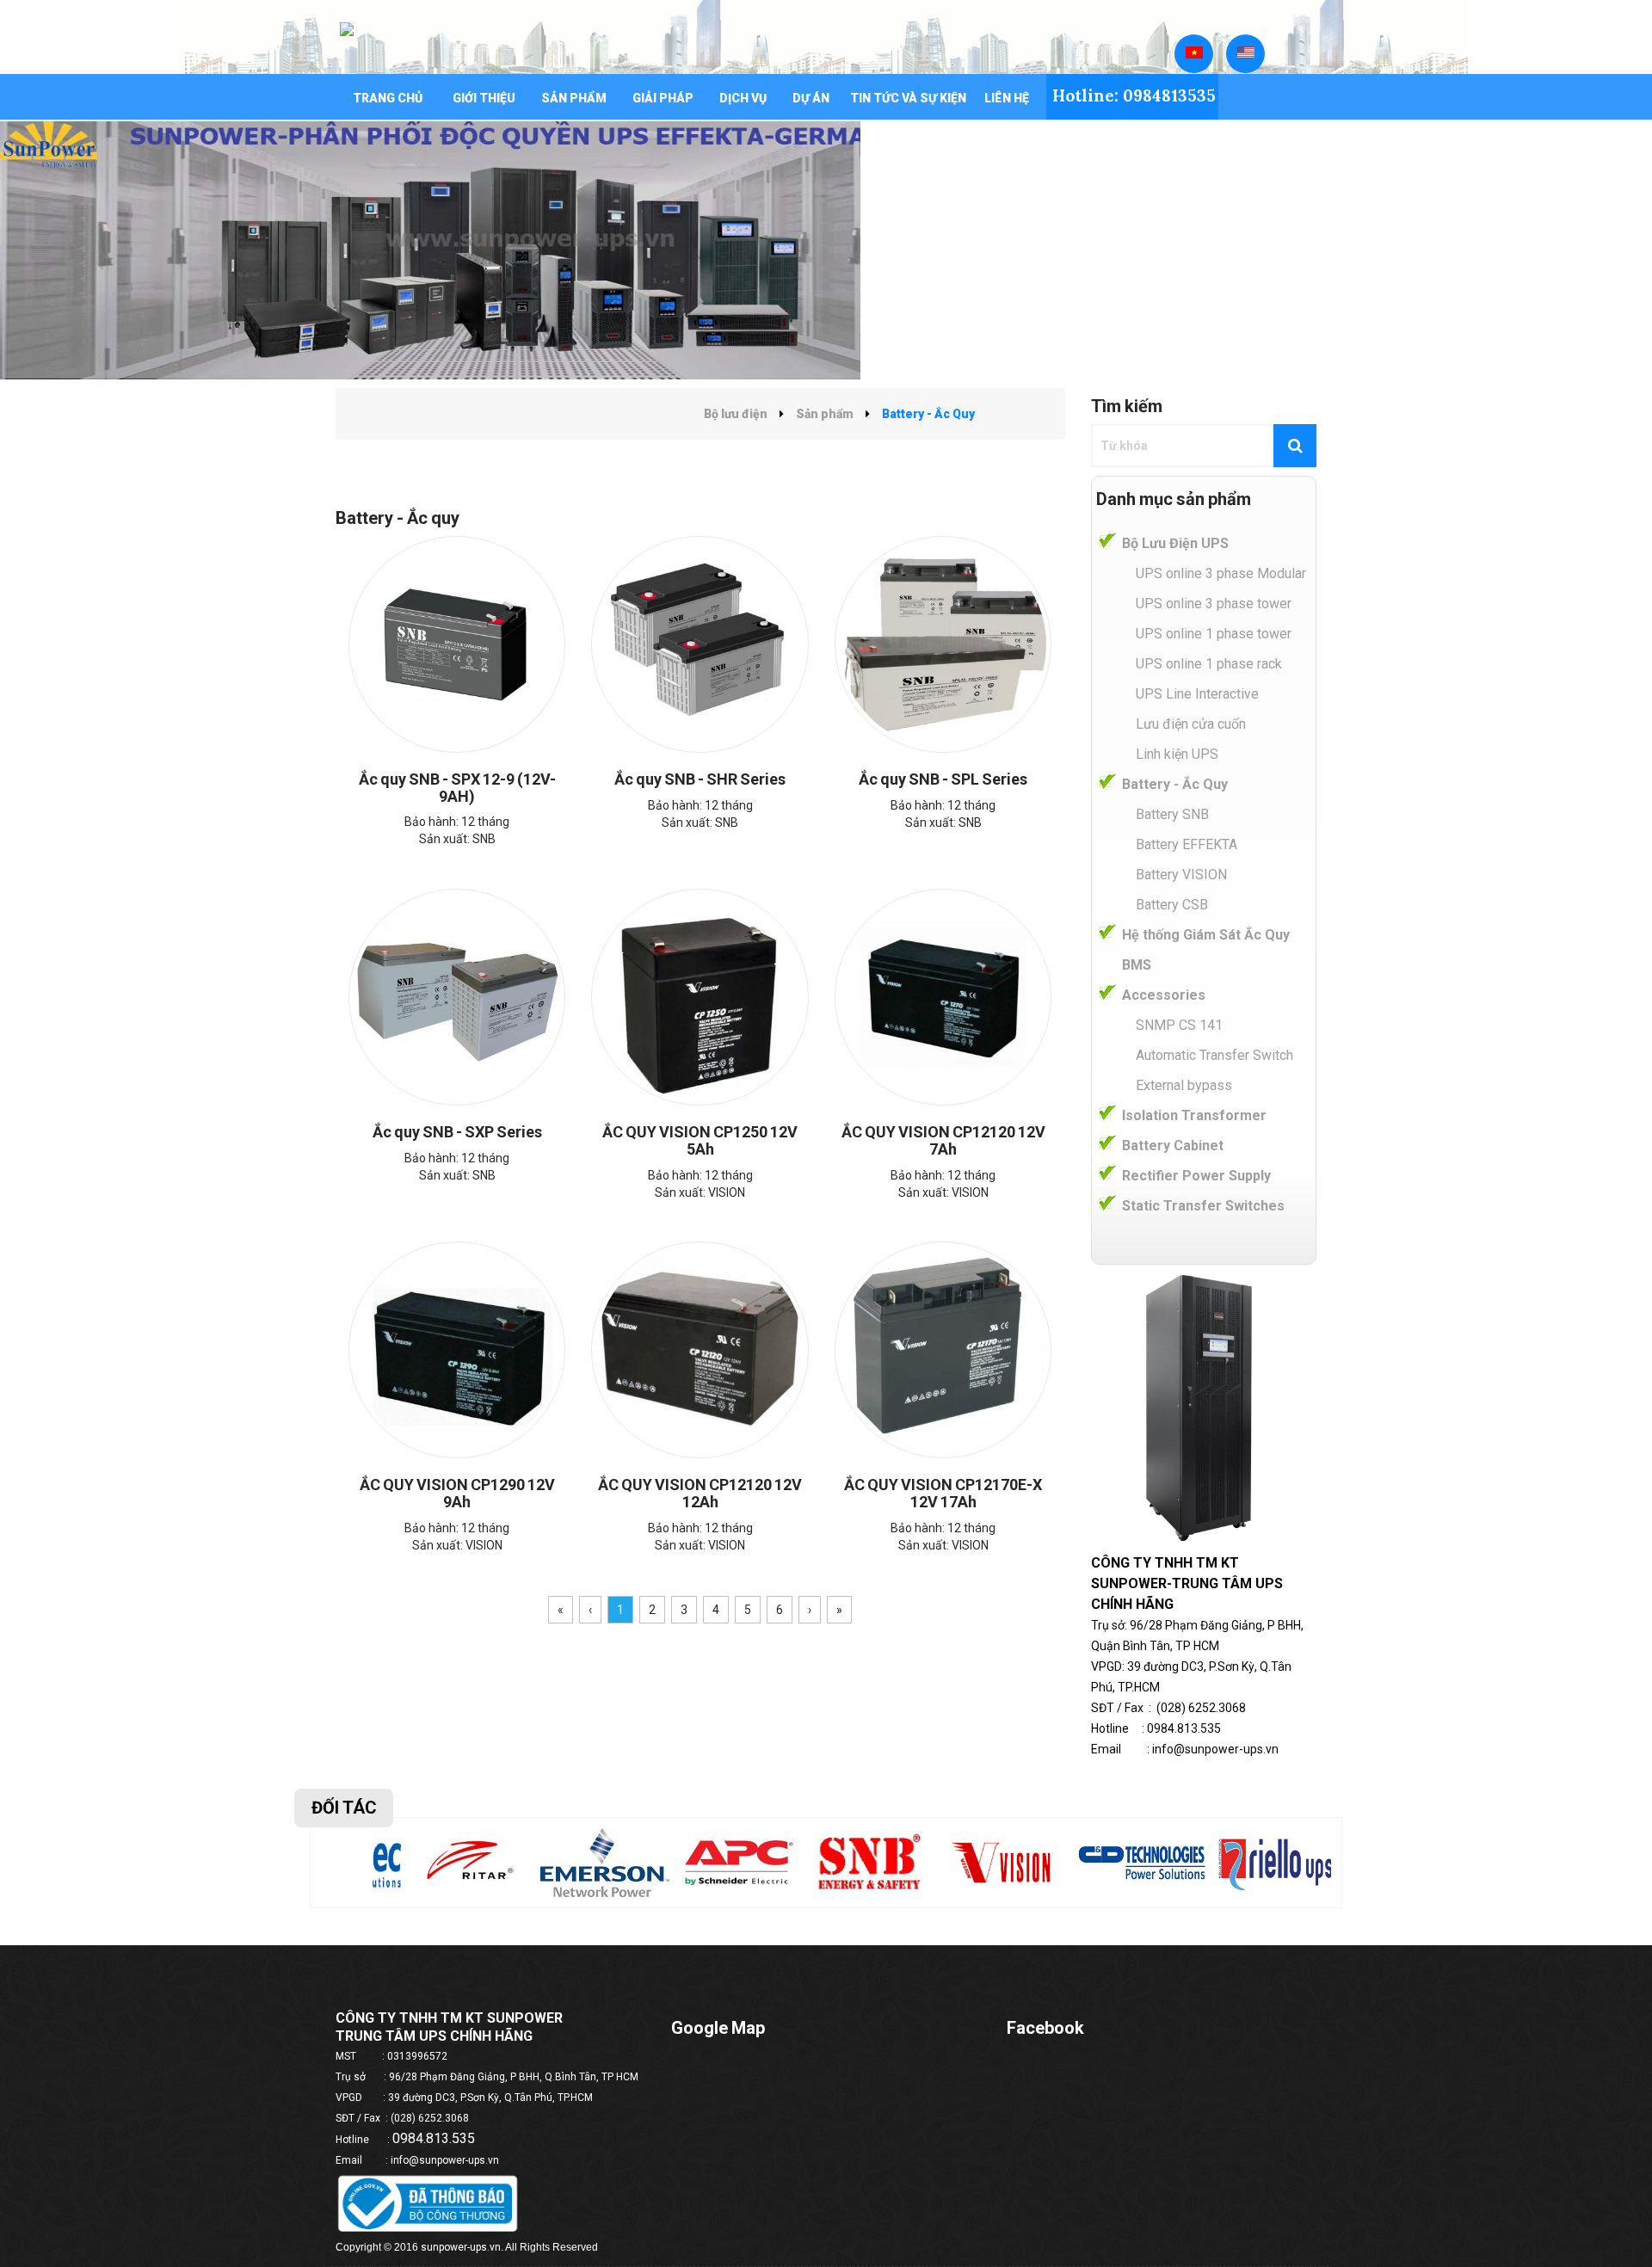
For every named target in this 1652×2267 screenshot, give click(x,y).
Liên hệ (1007, 98)
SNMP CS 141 (1179, 1025)
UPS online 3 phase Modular (1221, 573)
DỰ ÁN (811, 98)
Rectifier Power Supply (1196, 1176)
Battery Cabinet (1173, 1146)
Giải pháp (663, 98)
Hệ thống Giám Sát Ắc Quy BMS (1206, 950)
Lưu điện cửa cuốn (1191, 724)
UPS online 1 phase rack (1209, 664)
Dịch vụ (743, 98)
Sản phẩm (574, 98)
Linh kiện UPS (1177, 754)
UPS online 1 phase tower (1214, 634)
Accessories (1164, 995)
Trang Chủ (388, 98)
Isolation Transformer (1194, 1115)
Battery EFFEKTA (1187, 844)
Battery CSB (1172, 905)
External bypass (1184, 1085)
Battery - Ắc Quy (1175, 784)
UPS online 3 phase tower (1214, 604)
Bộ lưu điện (736, 414)
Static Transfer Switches (1203, 1206)
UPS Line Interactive (1197, 694)
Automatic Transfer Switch (1214, 1055)
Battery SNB (1172, 814)
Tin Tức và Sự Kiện (908, 98)
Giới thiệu (484, 98)
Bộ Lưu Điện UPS (1175, 543)
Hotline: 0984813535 (1134, 95)
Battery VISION (1181, 875)
